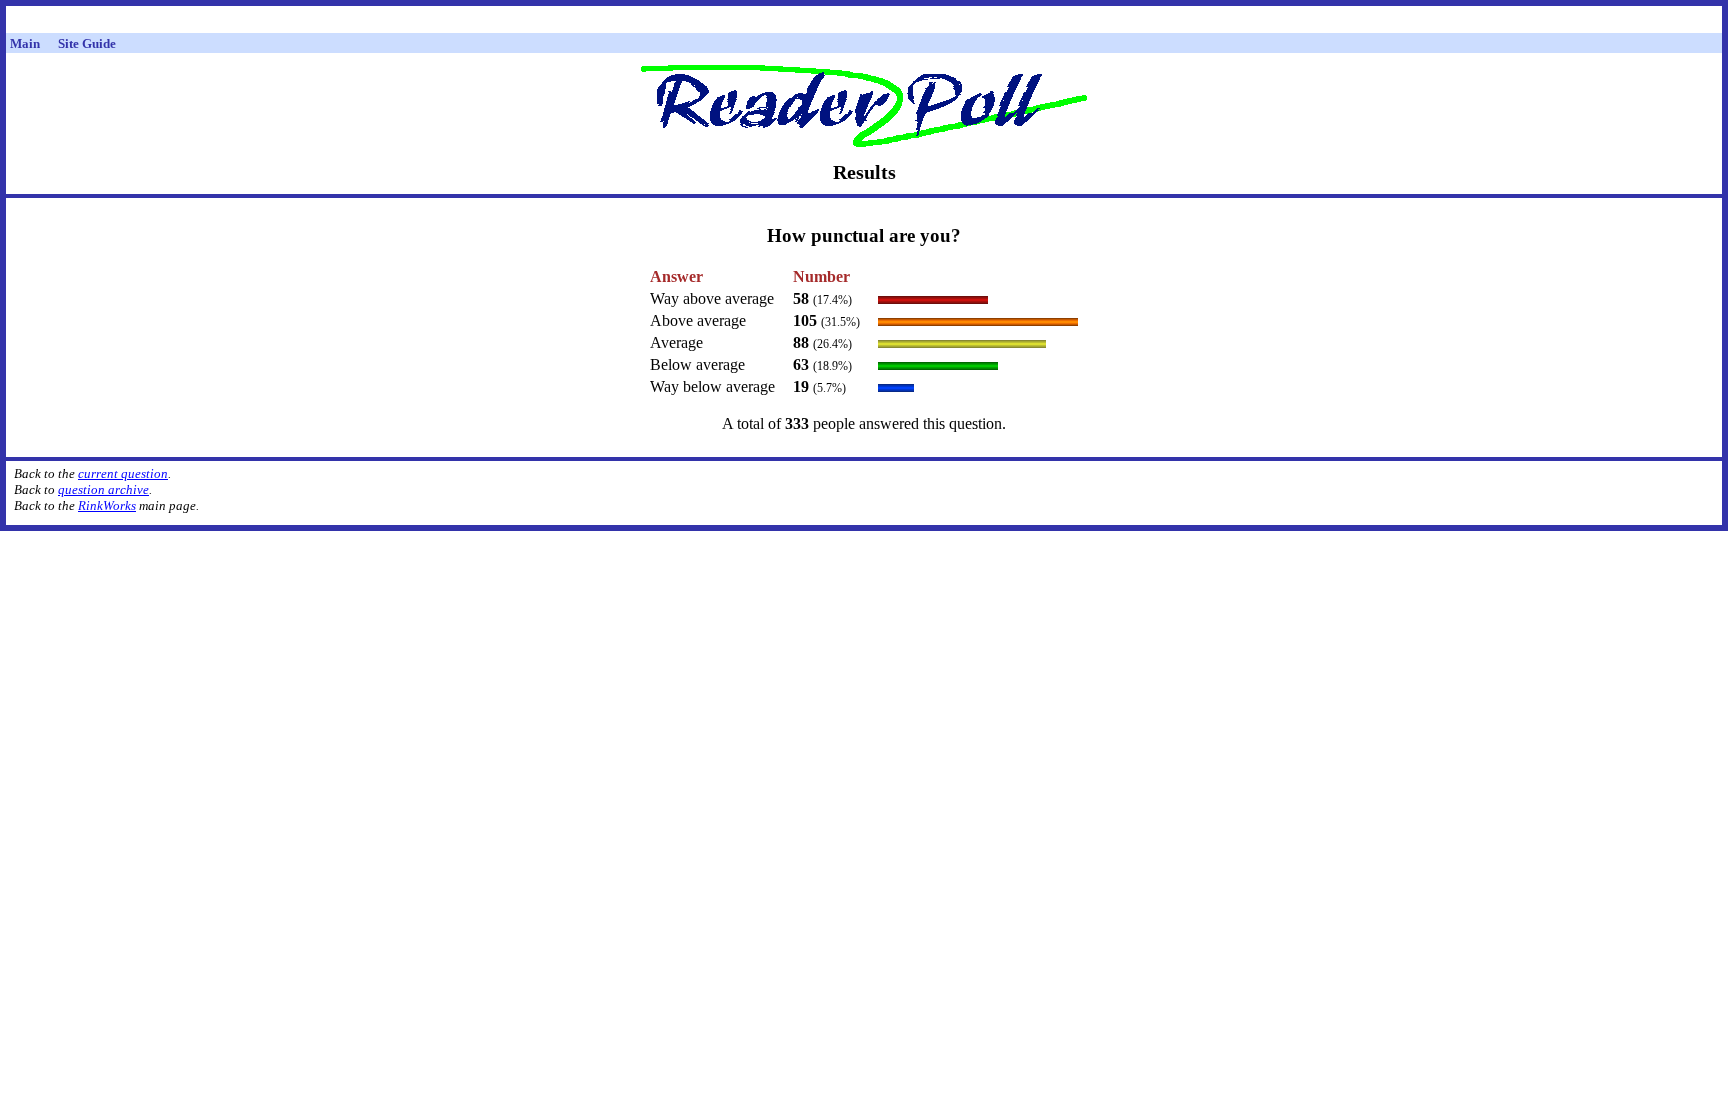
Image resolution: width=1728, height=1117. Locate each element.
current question (123, 473)
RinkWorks (107, 505)
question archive (103, 489)
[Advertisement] (864, 22)
